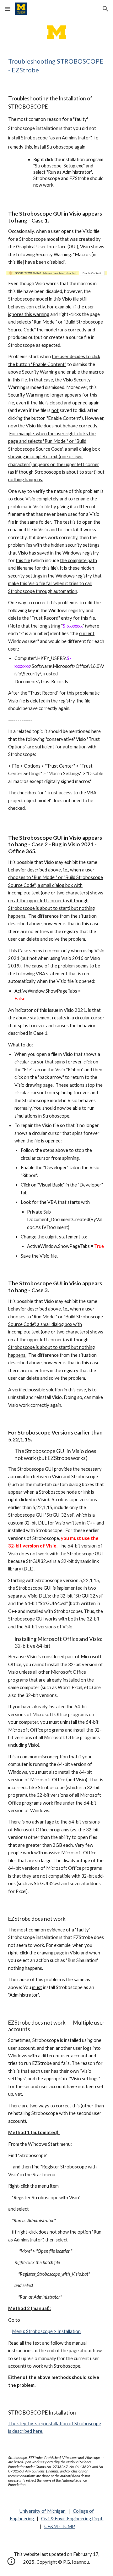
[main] (56, 65)
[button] (8, 9)
